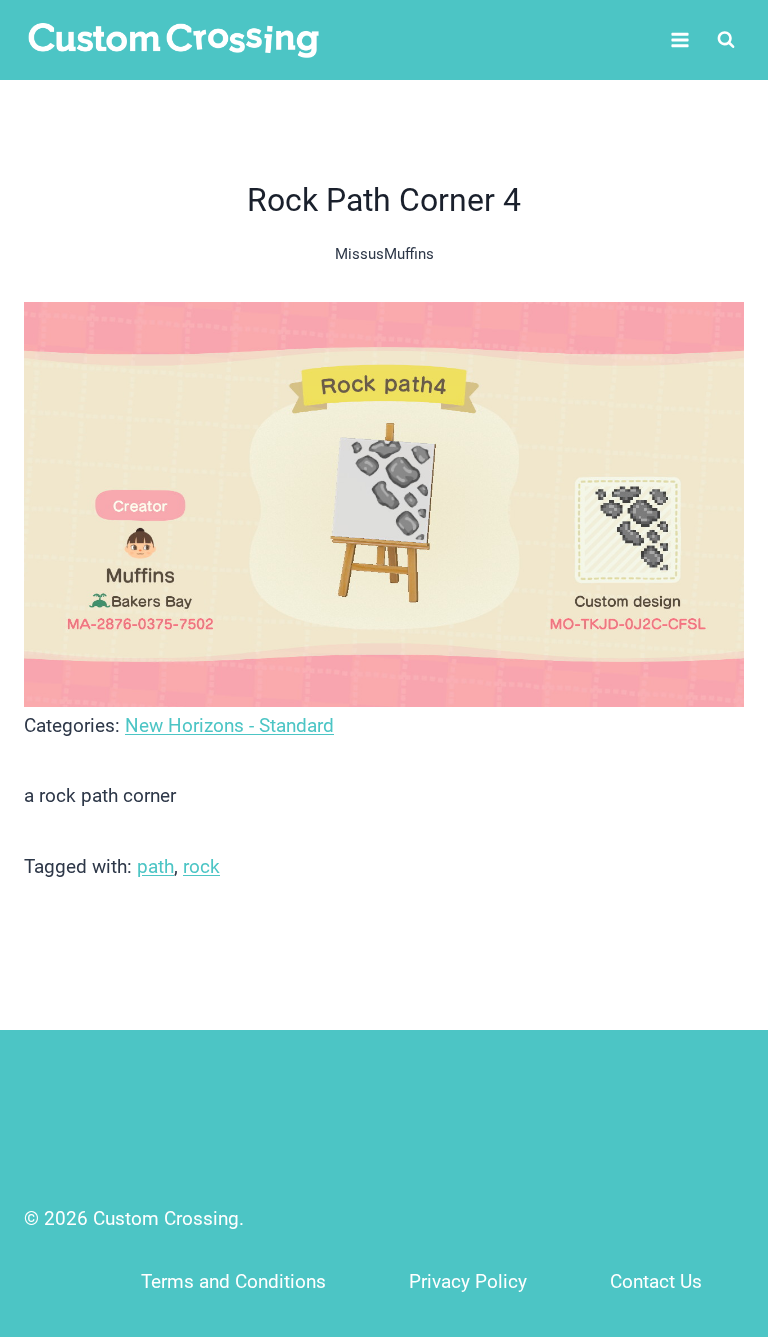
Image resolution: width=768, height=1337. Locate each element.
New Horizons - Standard (229, 725)
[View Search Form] (726, 40)
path (155, 866)
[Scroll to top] (709, 1189)
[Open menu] (679, 39)
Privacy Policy (468, 1281)
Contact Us (656, 1281)
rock (201, 866)
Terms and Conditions (233, 1281)
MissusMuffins (384, 254)
